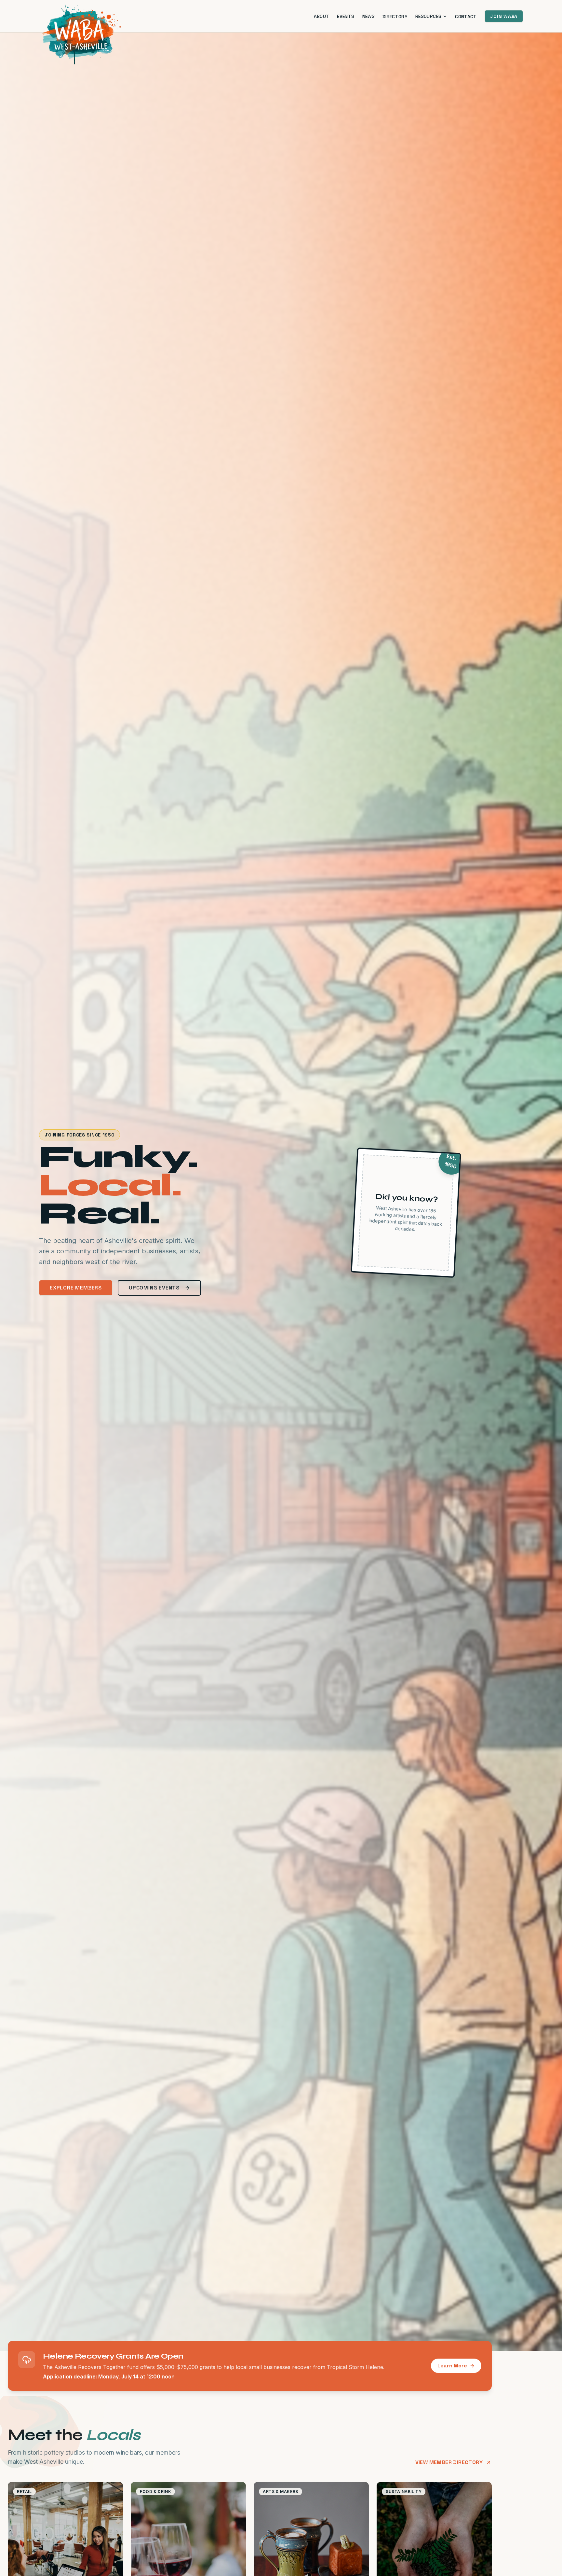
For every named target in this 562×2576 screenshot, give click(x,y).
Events (346, 16)
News (368, 16)
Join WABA (504, 16)
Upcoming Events (154, 1288)
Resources (428, 16)
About (322, 16)
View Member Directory (449, 2462)
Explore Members (76, 1288)
